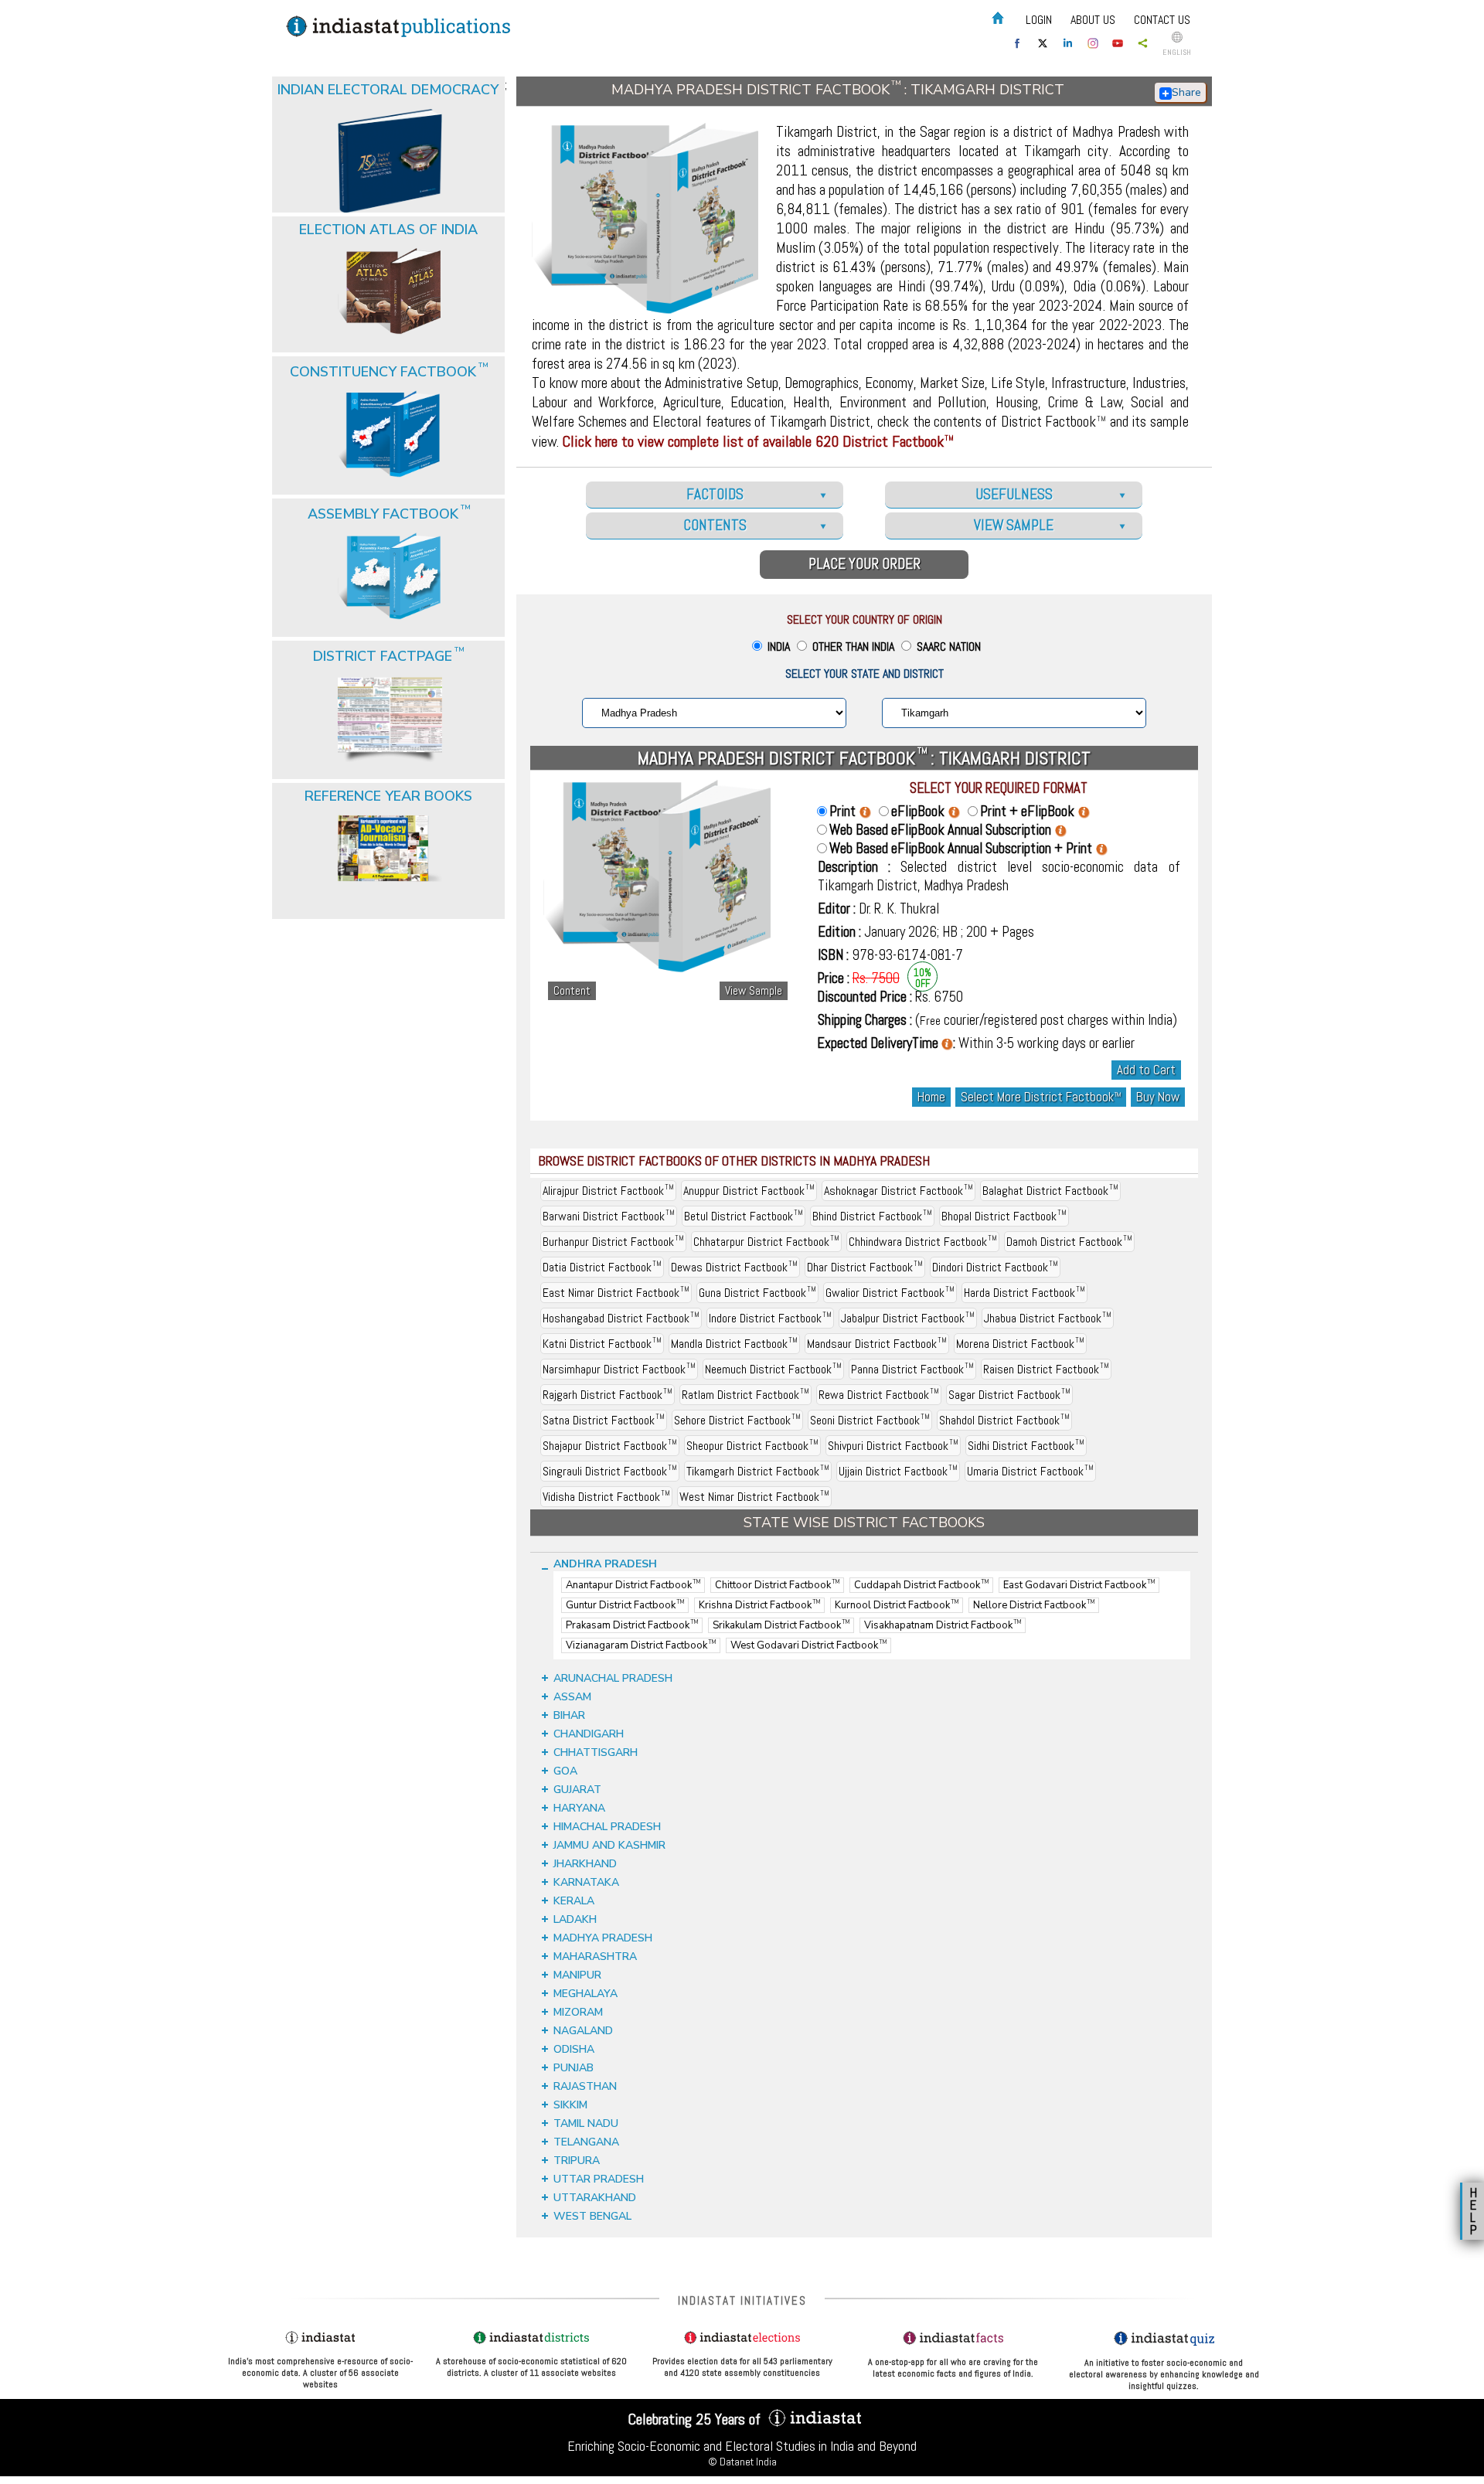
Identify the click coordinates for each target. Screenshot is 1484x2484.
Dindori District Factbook (995, 1267)
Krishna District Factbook (759, 1605)
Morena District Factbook (1020, 1344)
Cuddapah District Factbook (921, 1585)
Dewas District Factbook (734, 1267)
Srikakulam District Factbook (781, 1625)
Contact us (1162, 20)
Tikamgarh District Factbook (758, 1471)
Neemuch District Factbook (773, 1369)
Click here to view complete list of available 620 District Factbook (758, 441)
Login (1039, 20)
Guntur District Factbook (625, 1605)
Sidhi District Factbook (1026, 1446)
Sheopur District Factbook (752, 1446)
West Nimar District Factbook (754, 1497)
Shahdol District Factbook (1004, 1420)
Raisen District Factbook (1046, 1369)
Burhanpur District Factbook (613, 1242)
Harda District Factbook (1025, 1293)
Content (572, 991)
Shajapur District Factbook (610, 1446)
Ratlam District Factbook (745, 1395)
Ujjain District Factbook (898, 1471)
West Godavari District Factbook (808, 1645)
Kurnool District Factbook (897, 1605)
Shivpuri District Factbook (893, 1446)
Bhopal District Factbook (1004, 1216)
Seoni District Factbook (870, 1420)
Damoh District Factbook (1069, 1242)
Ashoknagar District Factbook (899, 1191)
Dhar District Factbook (865, 1267)
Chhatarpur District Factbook (766, 1242)
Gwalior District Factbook (890, 1293)
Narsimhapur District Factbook (619, 1369)
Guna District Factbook (757, 1293)
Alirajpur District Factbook (608, 1191)
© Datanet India (742, 2462)
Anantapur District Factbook (633, 1585)
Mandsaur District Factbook (877, 1344)
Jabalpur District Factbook (908, 1318)
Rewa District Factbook (879, 1395)
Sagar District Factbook (1009, 1395)
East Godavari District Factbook (1079, 1585)
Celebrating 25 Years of (696, 2419)
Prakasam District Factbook (632, 1625)
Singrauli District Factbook (610, 1471)
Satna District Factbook (604, 1420)
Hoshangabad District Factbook (621, 1318)
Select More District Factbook (1041, 1097)
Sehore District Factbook (737, 1420)
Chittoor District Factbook (777, 1585)
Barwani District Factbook (609, 1216)
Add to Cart (1146, 1070)
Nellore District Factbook (1034, 1605)
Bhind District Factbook (872, 1216)
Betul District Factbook (744, 1216)
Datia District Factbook (602, 1267)
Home (931, 1097)
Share (1186, 92)
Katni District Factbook (602, 1344)
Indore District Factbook (770, 1318)
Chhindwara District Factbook (923, 1242)
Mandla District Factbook (734, 1344)
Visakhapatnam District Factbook (943, 1625)
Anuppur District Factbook (749, 1191)
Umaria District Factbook (1030, 1471)
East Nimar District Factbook (616, 1293)
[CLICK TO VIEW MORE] (390, 122)
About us (1093, 20)
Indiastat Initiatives (742, 2300)
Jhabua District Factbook (1048, 1318)
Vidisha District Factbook (606, 1497)
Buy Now (1158, 1097)
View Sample (754, 991)
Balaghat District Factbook (1050, 1191)
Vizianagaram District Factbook (641, 1645)
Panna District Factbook (912, 1369)
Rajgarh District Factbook (608, 1395)
